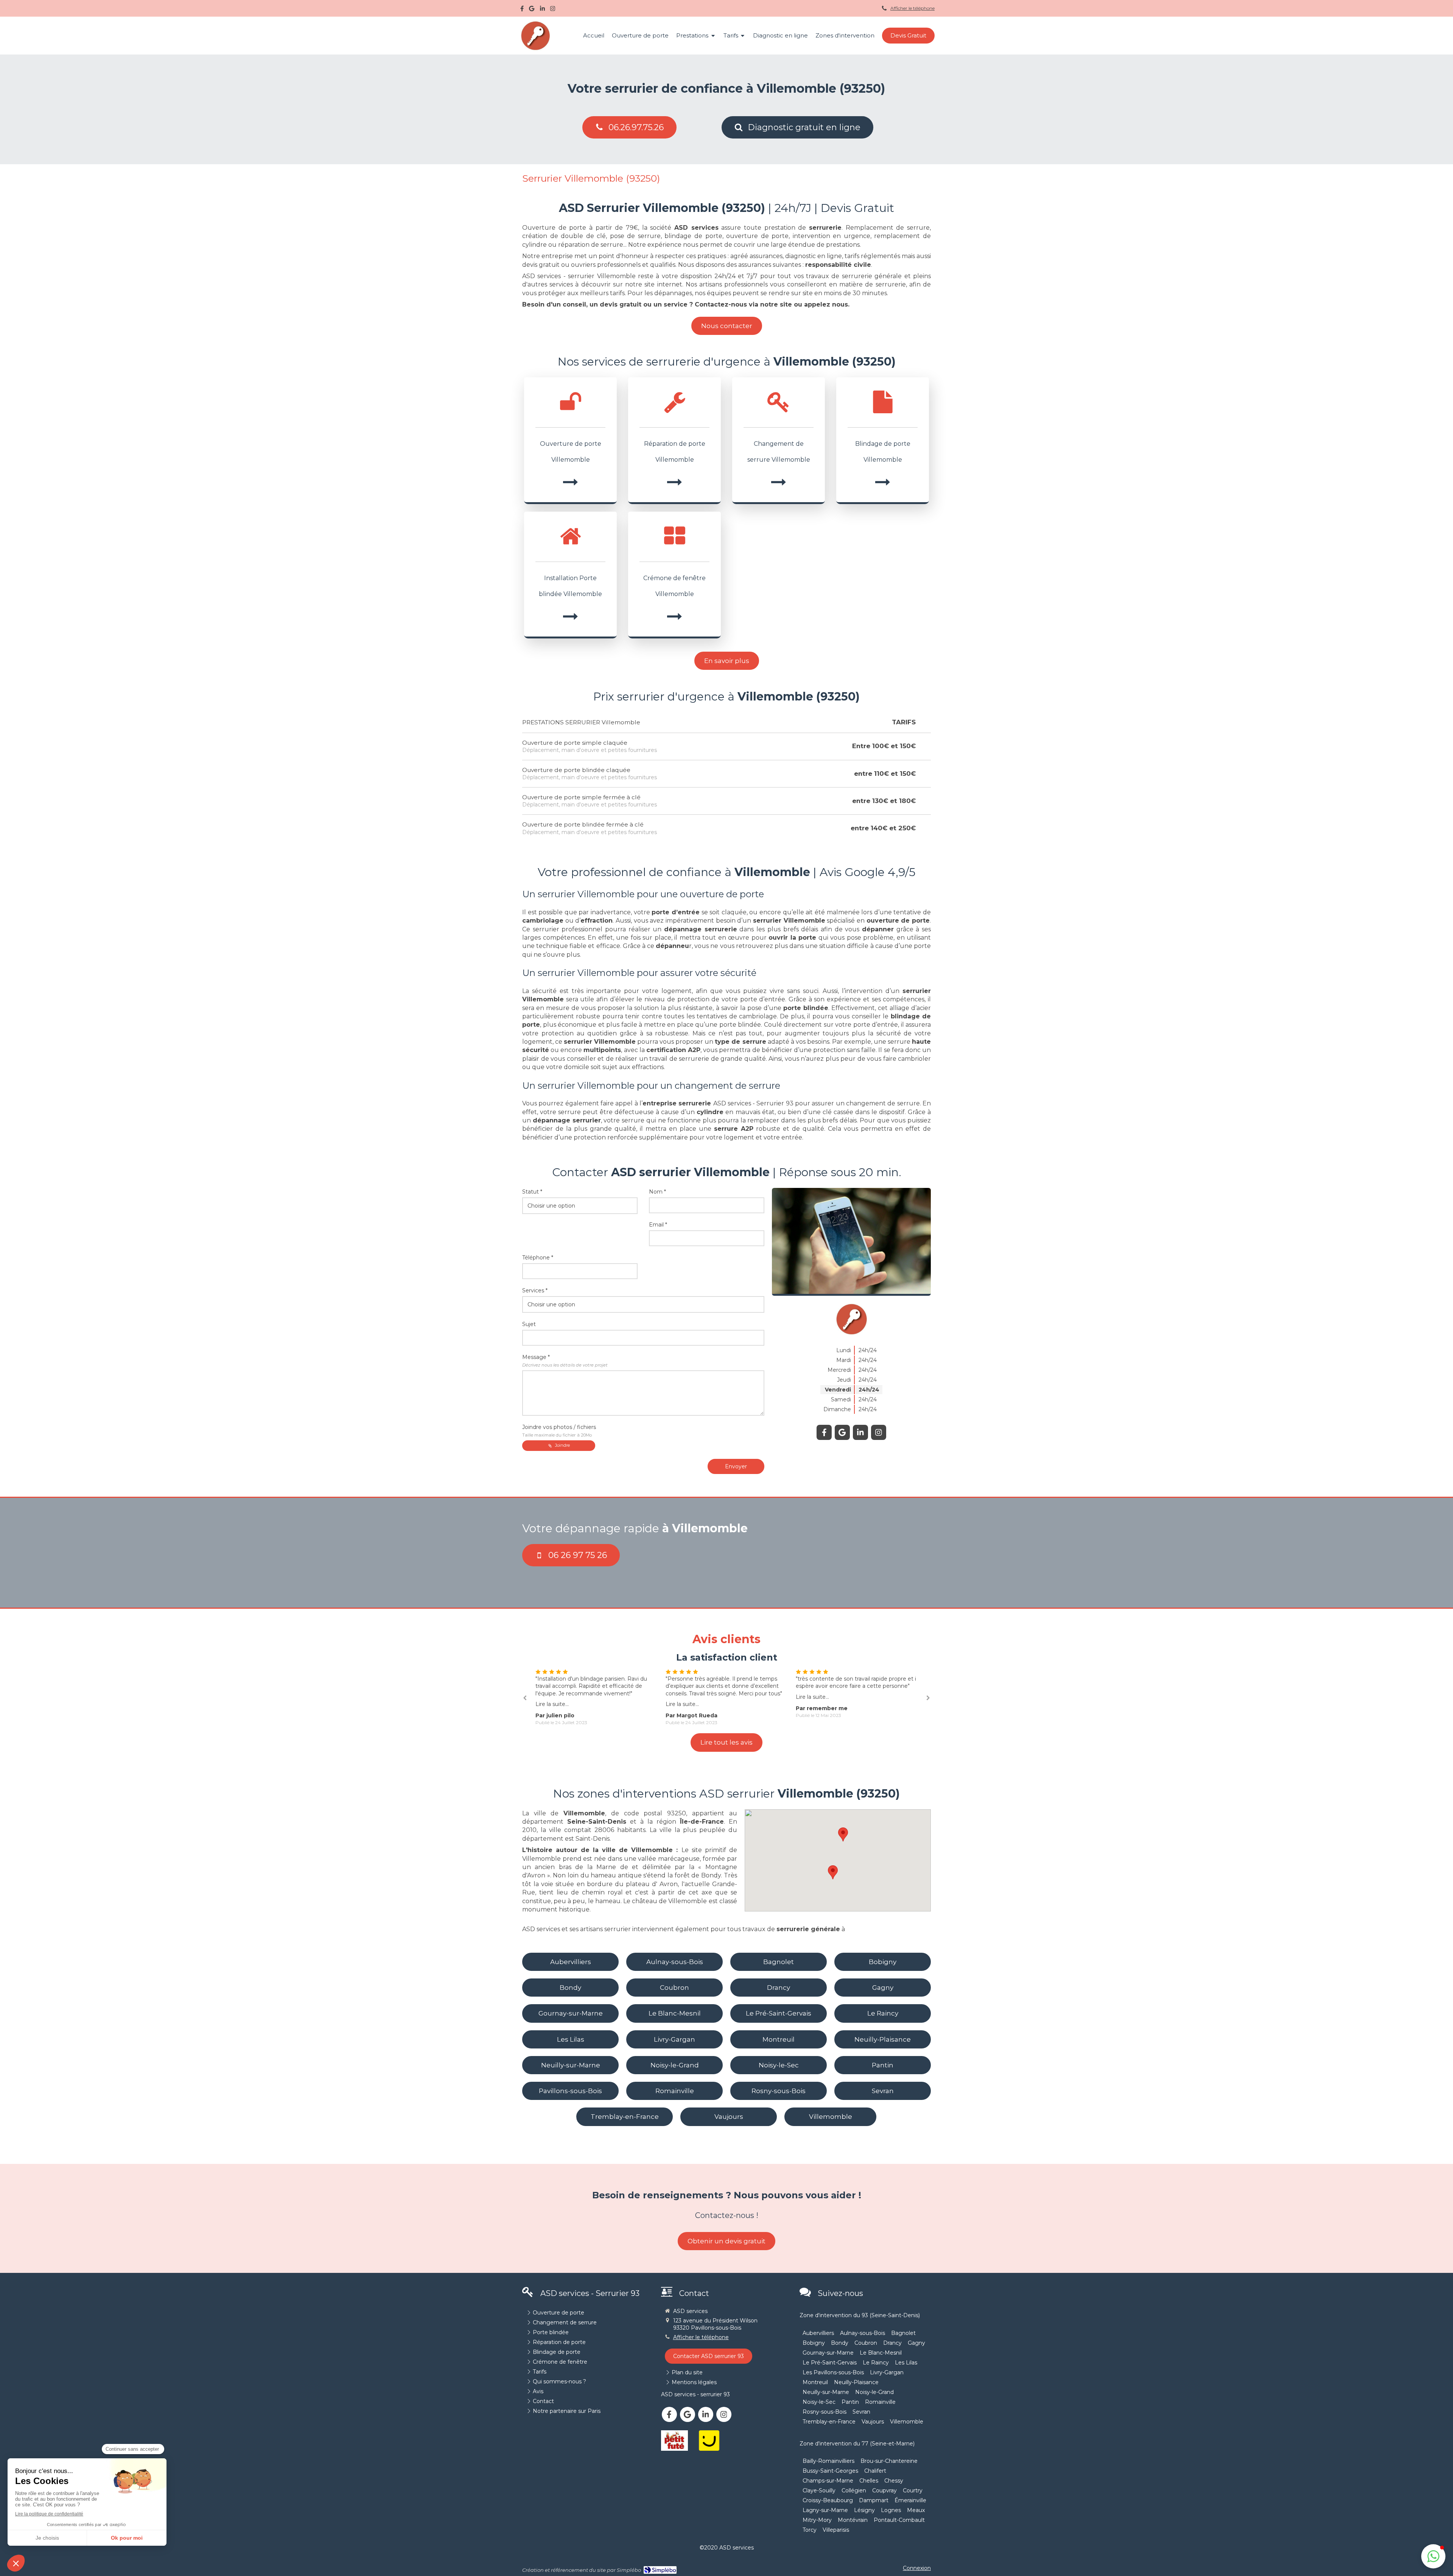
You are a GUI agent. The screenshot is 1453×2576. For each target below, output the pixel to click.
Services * (535, 1290)
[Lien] (675, 2441)
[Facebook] (522, 10)
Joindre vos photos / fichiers (559, 1431)
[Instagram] (553, 10)
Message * (565, 1361)
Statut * (532, 1192)
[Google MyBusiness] (532, 10)
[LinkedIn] (542, 10)
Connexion (917, 2568)
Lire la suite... (552, 1697)
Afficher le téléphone (912, 8)
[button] (1433, 2556)
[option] (597, 1693)
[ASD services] (535, 49)
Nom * (657, 1192)
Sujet (529, 1324)
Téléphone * (538, 1258)
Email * (658, 1225)
